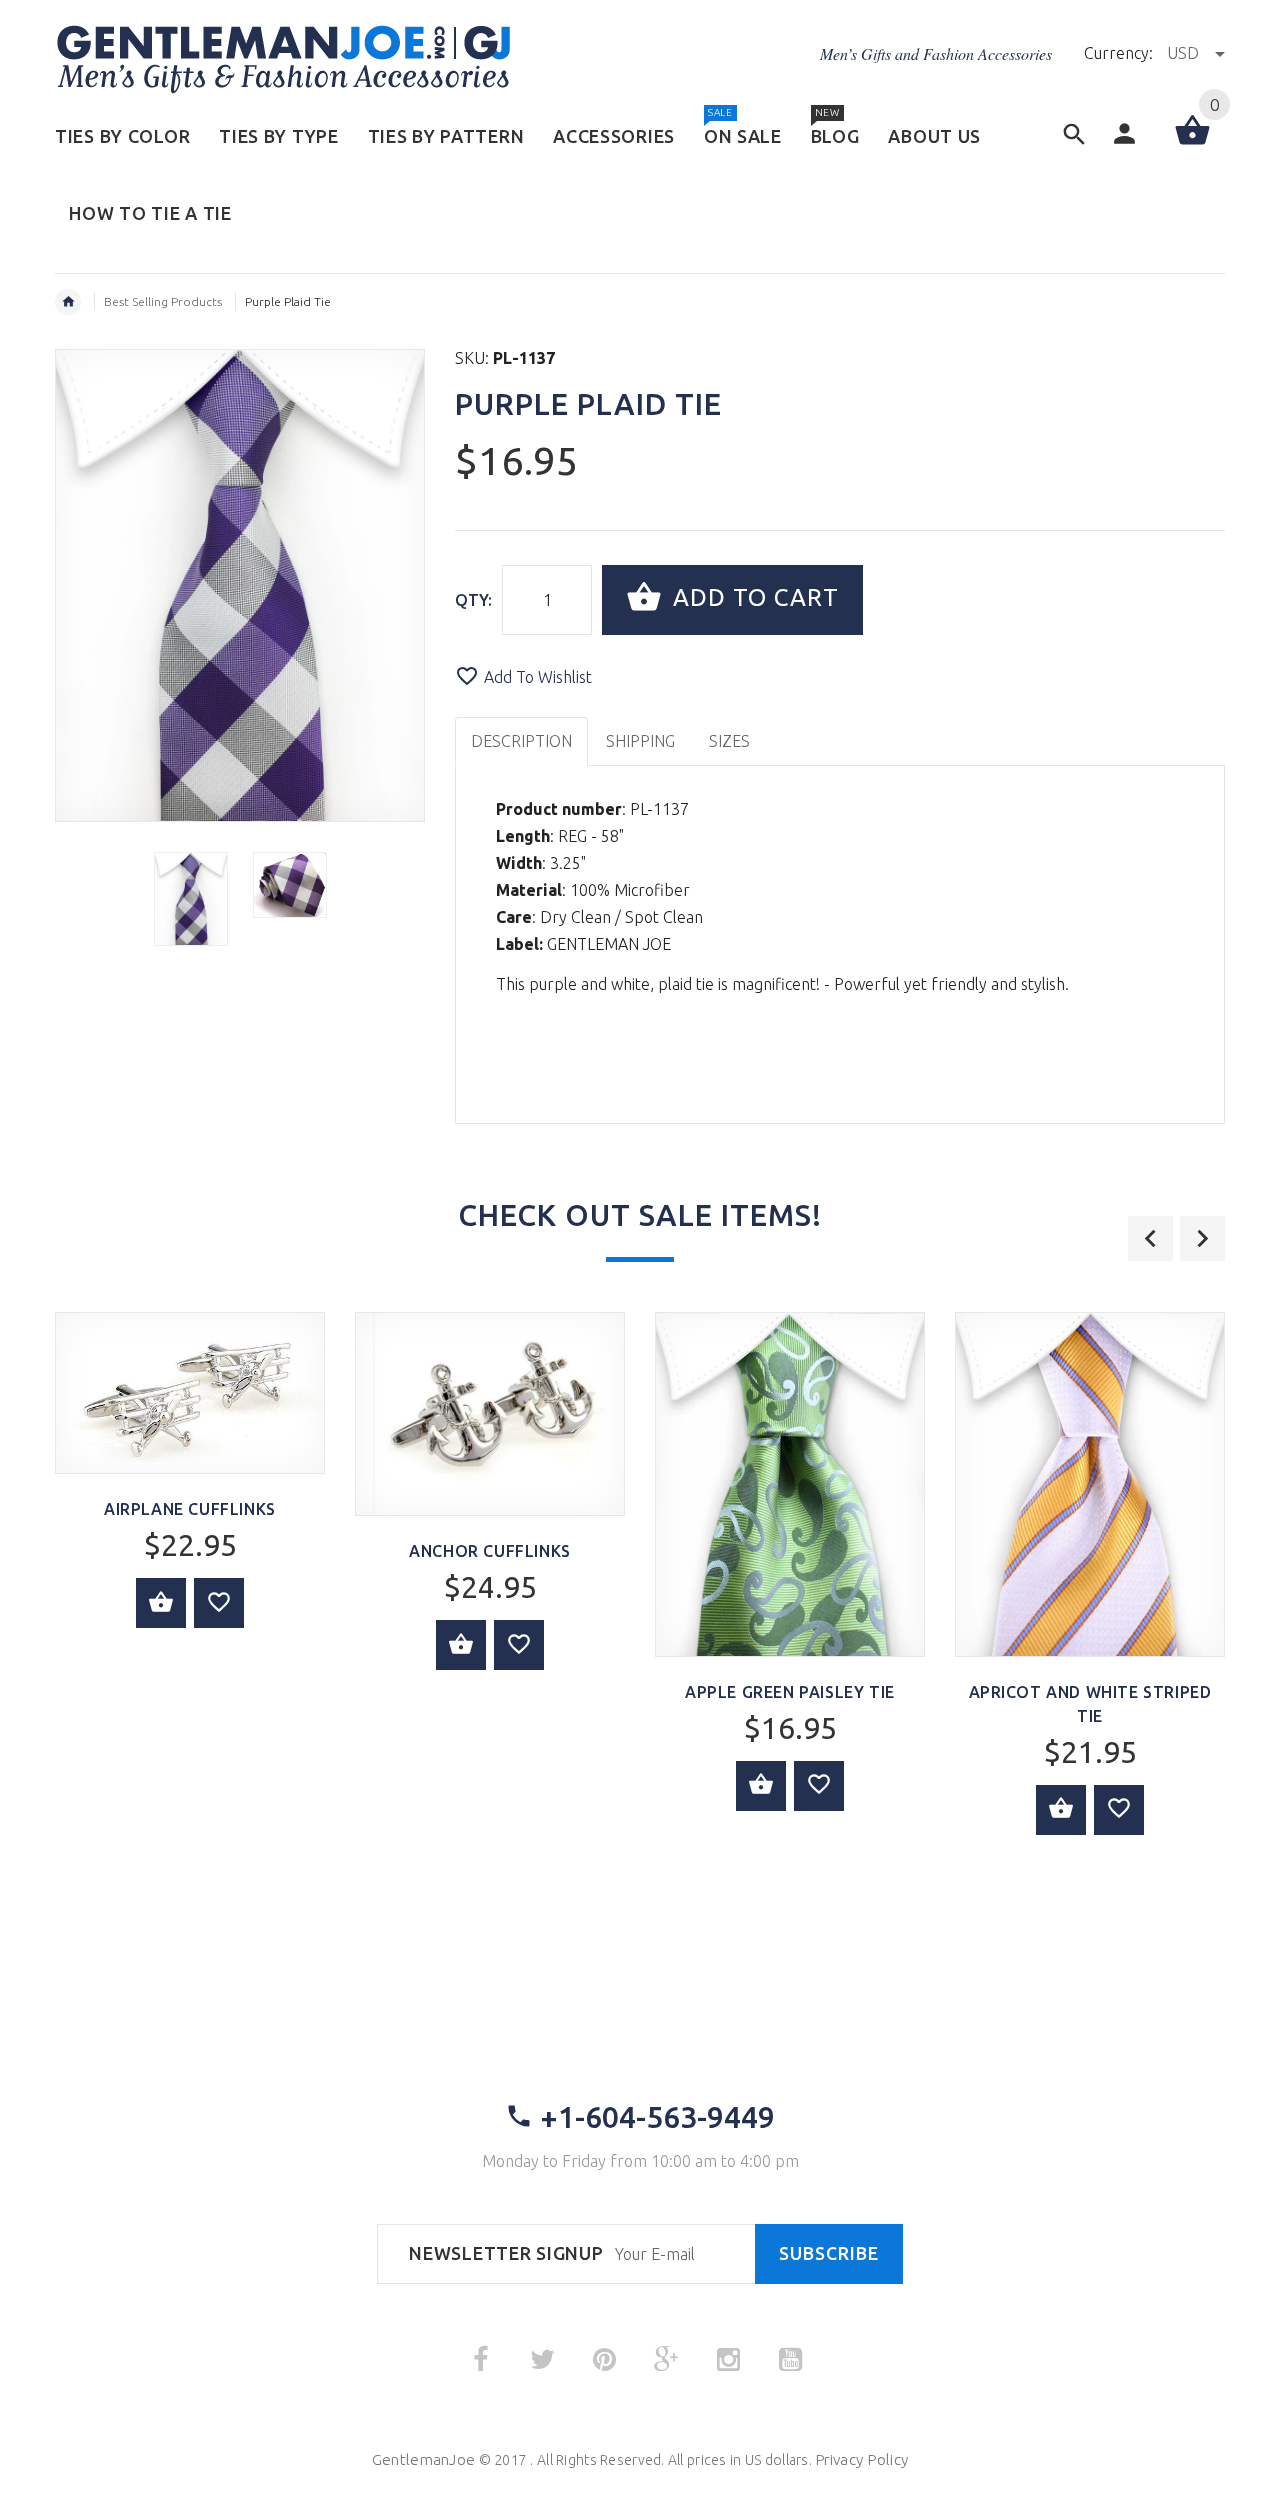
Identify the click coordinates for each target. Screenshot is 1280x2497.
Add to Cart (752, 597)
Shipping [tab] (640, 741)
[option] (191, 899)
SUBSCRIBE (829, 2253)
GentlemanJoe (423, 2459)
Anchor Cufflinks (490, 1551)
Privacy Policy (861, 2459)
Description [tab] (521, 741)
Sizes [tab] (729, 741)
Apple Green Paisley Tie (790, 1692)
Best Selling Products (163, 301)
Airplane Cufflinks (190, 1509)
